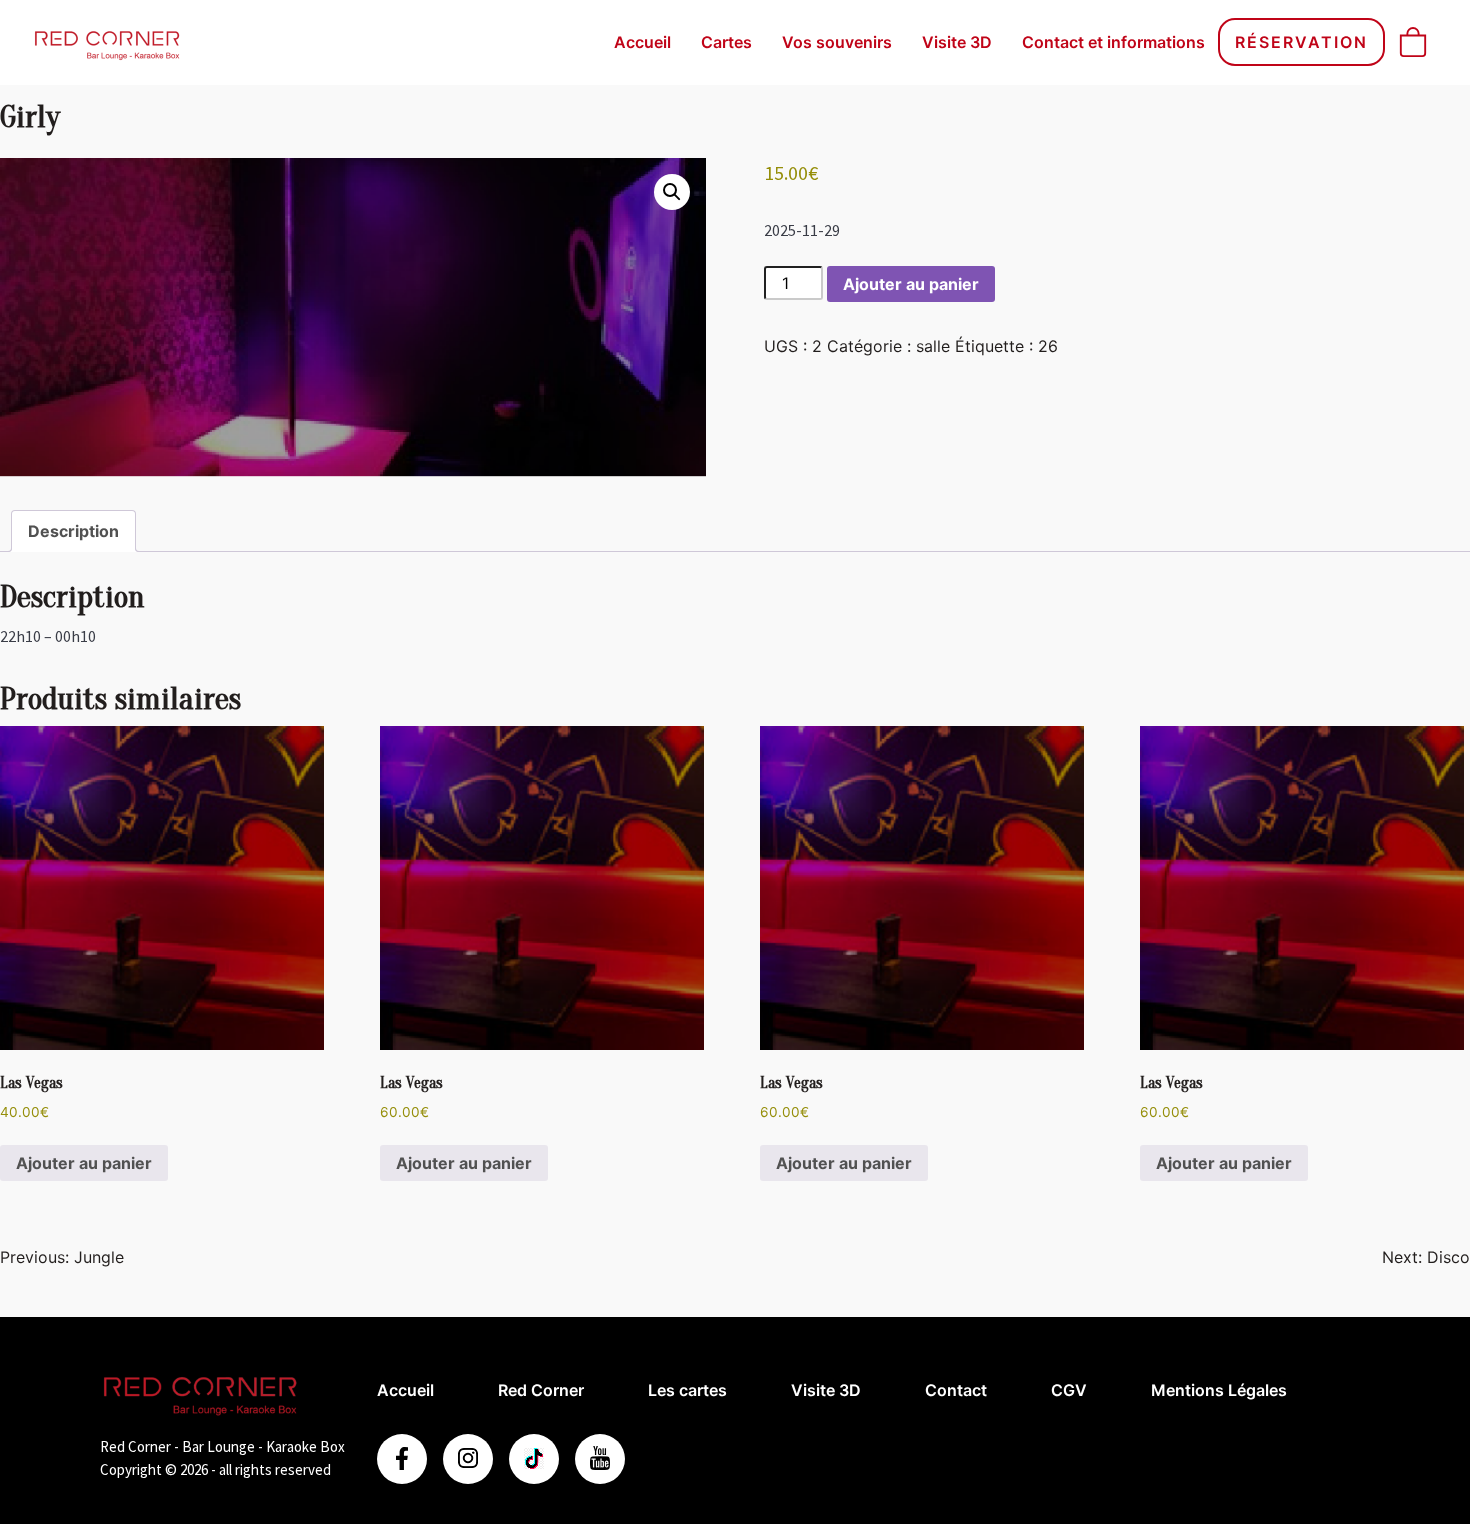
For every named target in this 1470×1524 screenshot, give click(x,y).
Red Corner (541, 1390)
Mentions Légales (1219, 1390)
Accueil (642, 42)
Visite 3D (957, 42)
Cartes (726, 42)
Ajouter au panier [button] (84, 1163)
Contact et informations (1113, 42)
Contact (956, 1390)
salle (933, 346)
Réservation (1301, 42)
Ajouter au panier (911, 284)
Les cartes (687, 1390)
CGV (1069, 1390)
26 (1048, 346)
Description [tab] (73, 531)
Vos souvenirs (837, 42)
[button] (672, 192)
